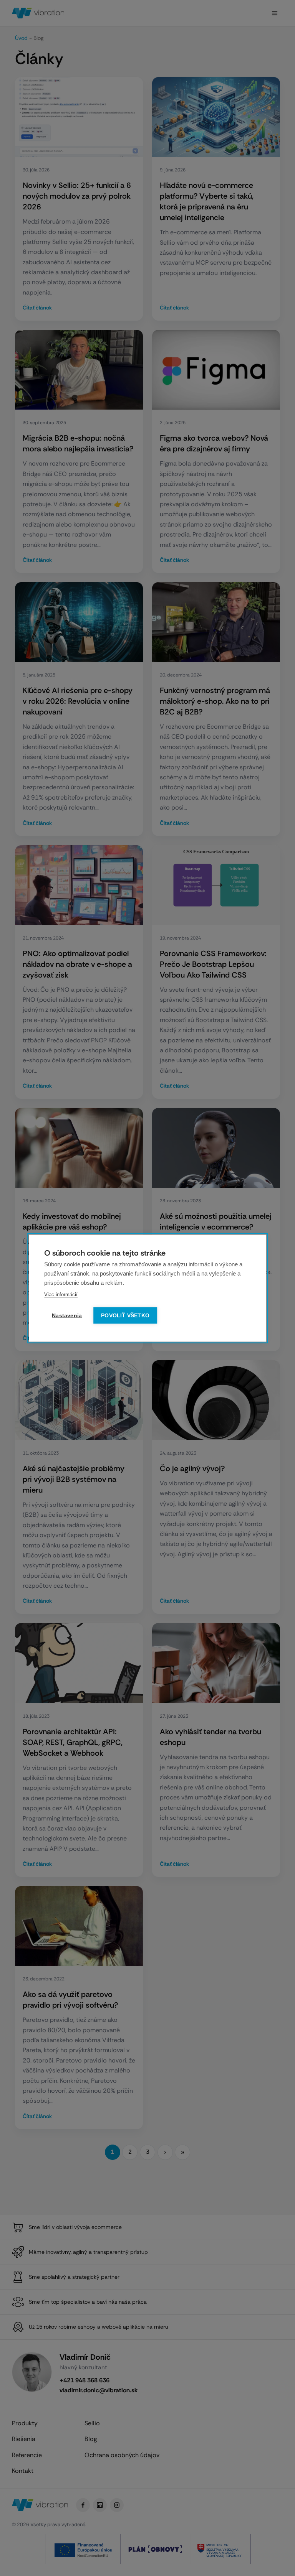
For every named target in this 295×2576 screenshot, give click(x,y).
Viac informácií (61, 1294)
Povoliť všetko (125, 1315)
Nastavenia (67, 1315)
